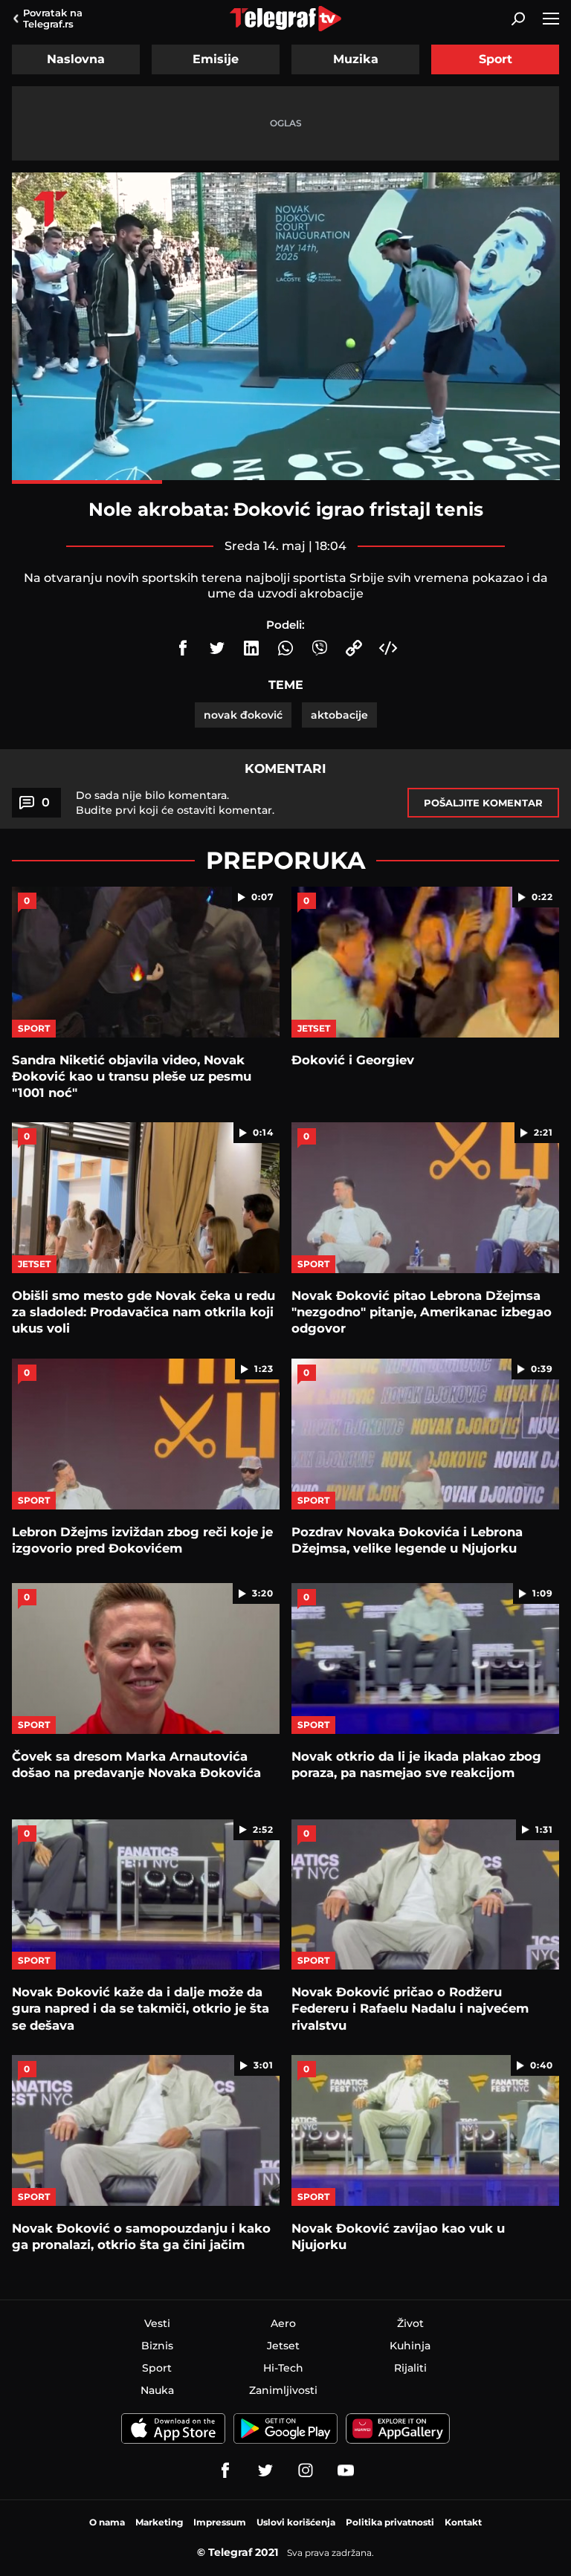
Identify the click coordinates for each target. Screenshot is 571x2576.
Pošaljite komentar (483, 803)
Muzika (356, 59)
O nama (107, 2522)
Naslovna (76, 59)
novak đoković (243, 715)
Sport (496, 59)
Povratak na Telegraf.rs (53, 18)
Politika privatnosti (390, 2522)
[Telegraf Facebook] (225, 2470)
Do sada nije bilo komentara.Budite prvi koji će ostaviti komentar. (175, 803)
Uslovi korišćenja (296, 2522)
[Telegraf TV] (346, 2470)
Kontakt (463, 2522)
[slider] (286, 482)
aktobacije (339, 715)
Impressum (220, 2522)
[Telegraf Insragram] (306, 2470)
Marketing (159, 2522)
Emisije (216, 59)
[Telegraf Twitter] (265, 2470)
